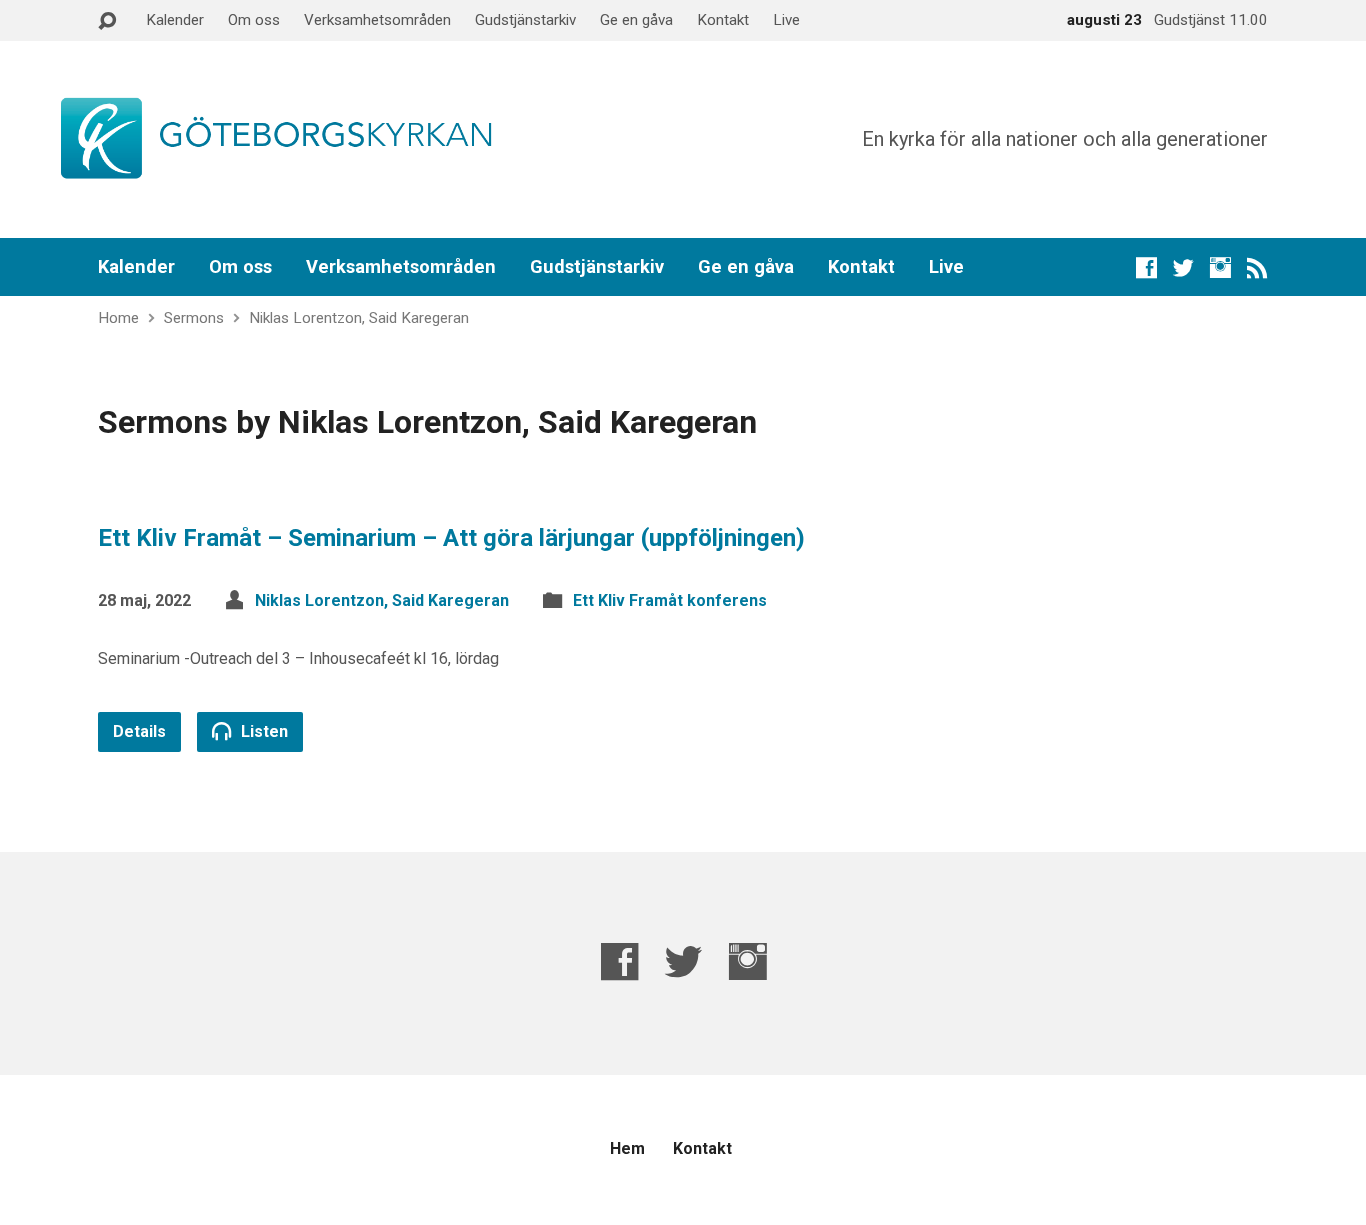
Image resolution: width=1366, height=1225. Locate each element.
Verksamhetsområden (377, 20)
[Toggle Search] (107, 21)
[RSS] (1257, 267)
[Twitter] (1183, 267)
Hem (627, 1148)
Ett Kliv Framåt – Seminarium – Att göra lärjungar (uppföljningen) (451, 538)
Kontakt (723, 20)
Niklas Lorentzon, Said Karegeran (359, 318)
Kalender (175, 20)
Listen (262, 731)
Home (118, 318)
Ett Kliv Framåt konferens (670, 600)
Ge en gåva (636, 20)
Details (139, 731)
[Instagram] (1220, 267)
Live (786, 20)
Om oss (254, 20)
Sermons (194, 318)
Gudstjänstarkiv (525, 20)
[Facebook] (1146, 267)
